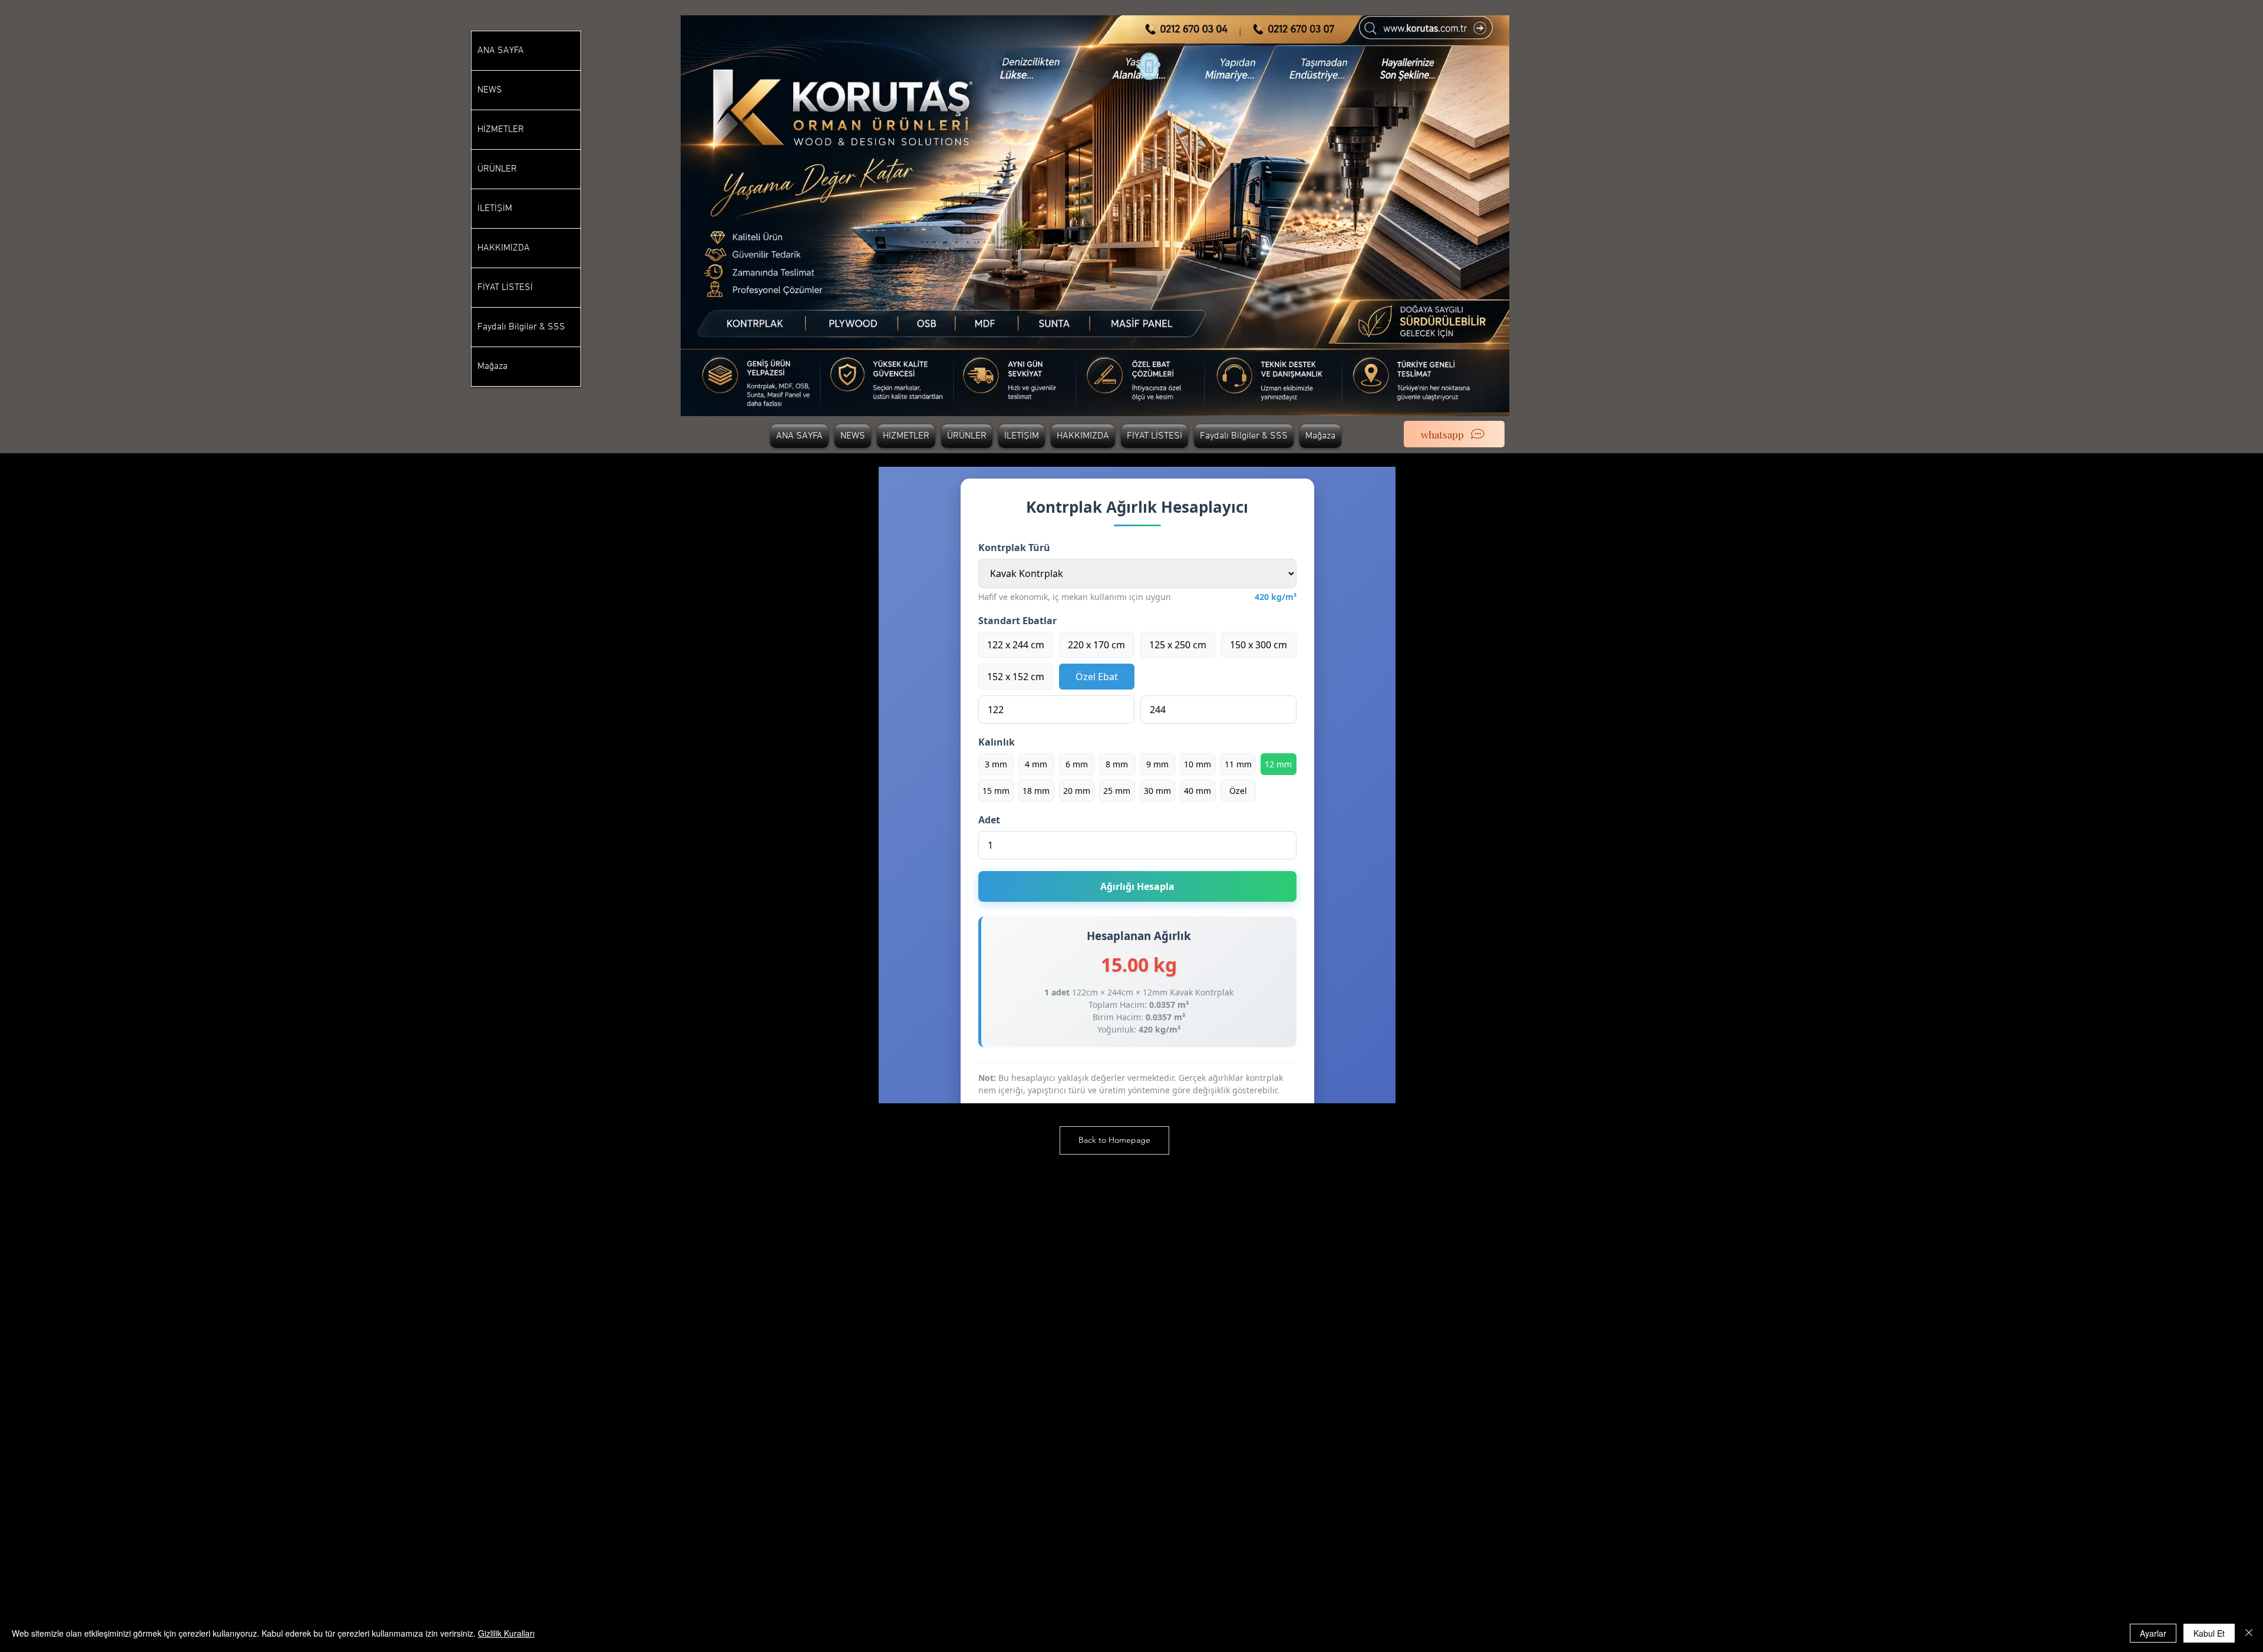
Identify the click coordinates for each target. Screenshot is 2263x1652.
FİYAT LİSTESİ (505, 288)
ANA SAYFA (501, 51)
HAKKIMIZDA (504, 248)
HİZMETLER (501, 130)
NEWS (490, 90)
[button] (1114, 1140)
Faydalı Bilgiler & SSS (521, 327)
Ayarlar (2153, 1633)
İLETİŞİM (495, 209)
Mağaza (492, 367)
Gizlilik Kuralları (506, 1633)
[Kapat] (2249, 1633)
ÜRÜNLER (497, 169)
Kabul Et (2209, 1633)
